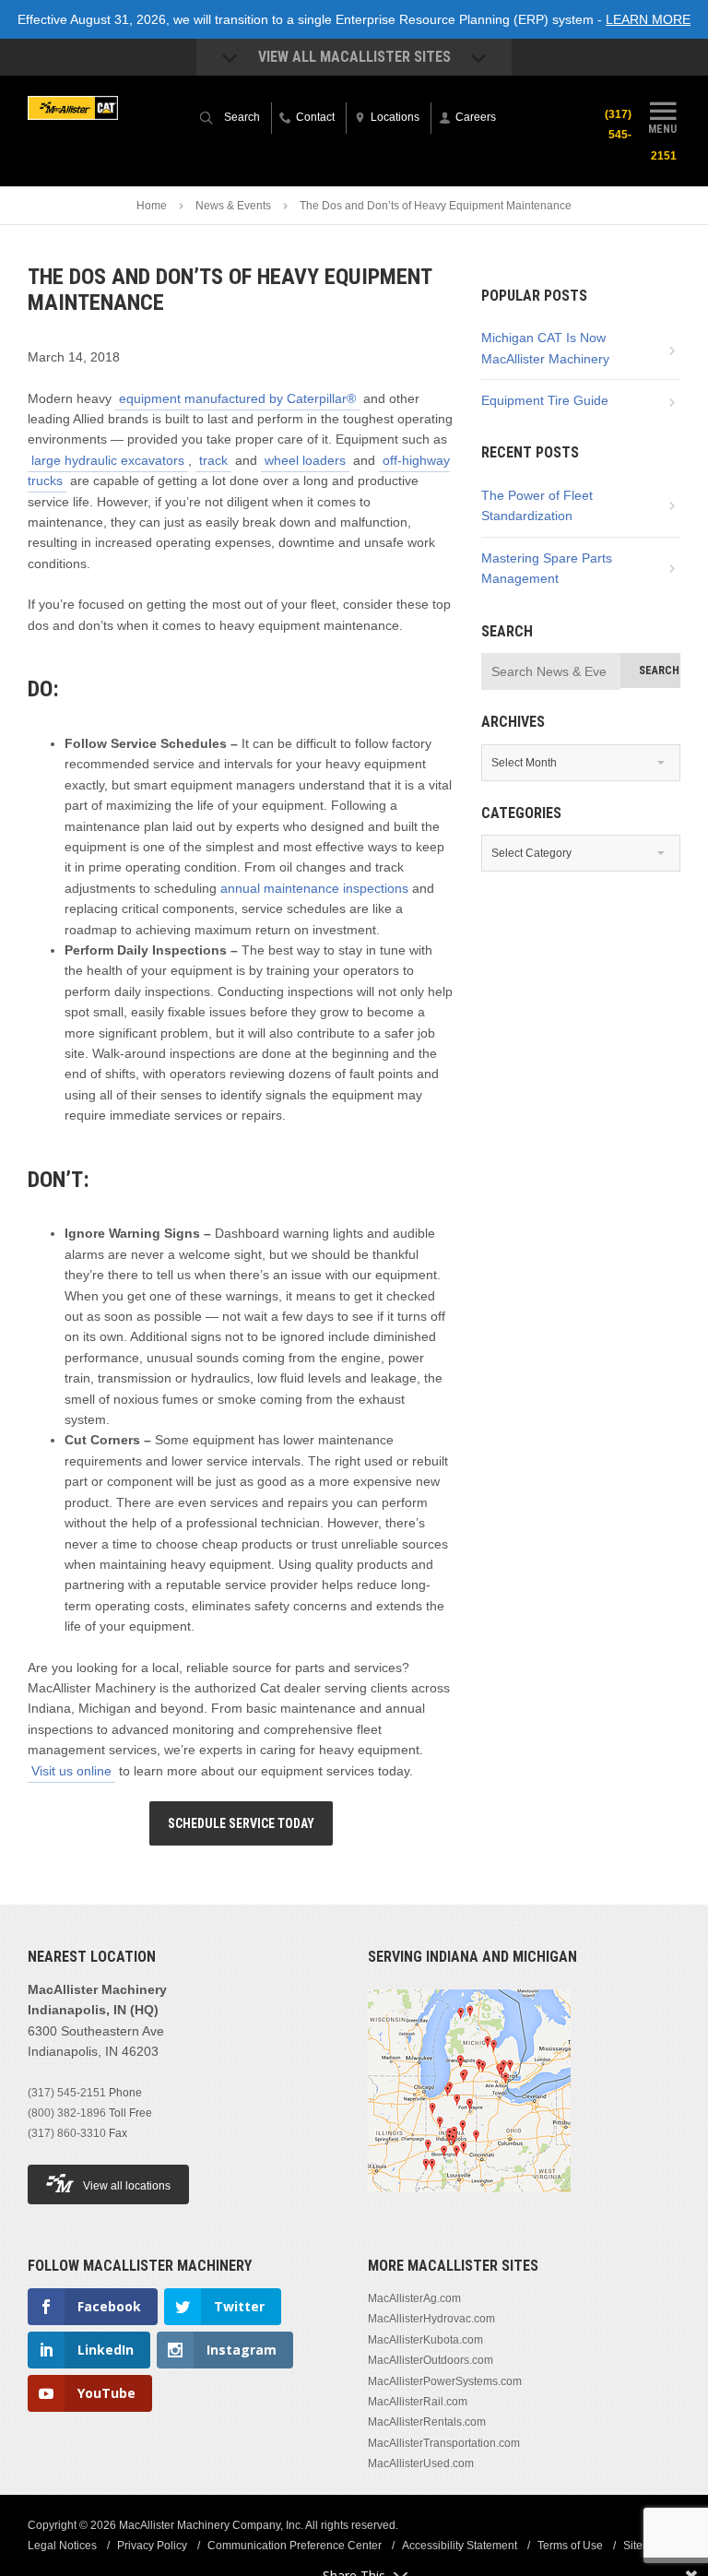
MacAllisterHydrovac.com (431, 2319)
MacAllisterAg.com (414, 2298)
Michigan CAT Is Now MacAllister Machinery (545, 348)
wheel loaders (305, 460)
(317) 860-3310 (67, 2133)
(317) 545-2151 (67, 2093)
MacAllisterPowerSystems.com (445, 2381)
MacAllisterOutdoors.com (431, 2360)
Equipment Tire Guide (545, 400)
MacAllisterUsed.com (421, 2463)
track (213, 460)
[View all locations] (469, 2203)
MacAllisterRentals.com (427, 2422)
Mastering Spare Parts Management (547, 568)
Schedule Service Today (241, 1823)
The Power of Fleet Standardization (537, 505)
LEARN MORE (648, 19)
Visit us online (71, 1771)
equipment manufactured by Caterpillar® (237, 398)
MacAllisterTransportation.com (444, 2443)
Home (152, 206)
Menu (662, 129)
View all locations (127, 2186)
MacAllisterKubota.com (425, 2340)
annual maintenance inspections (314, 888)
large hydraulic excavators (108, 460)
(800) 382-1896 (67, 2113)
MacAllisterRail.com (418, 2402)
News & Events (233, 206)
